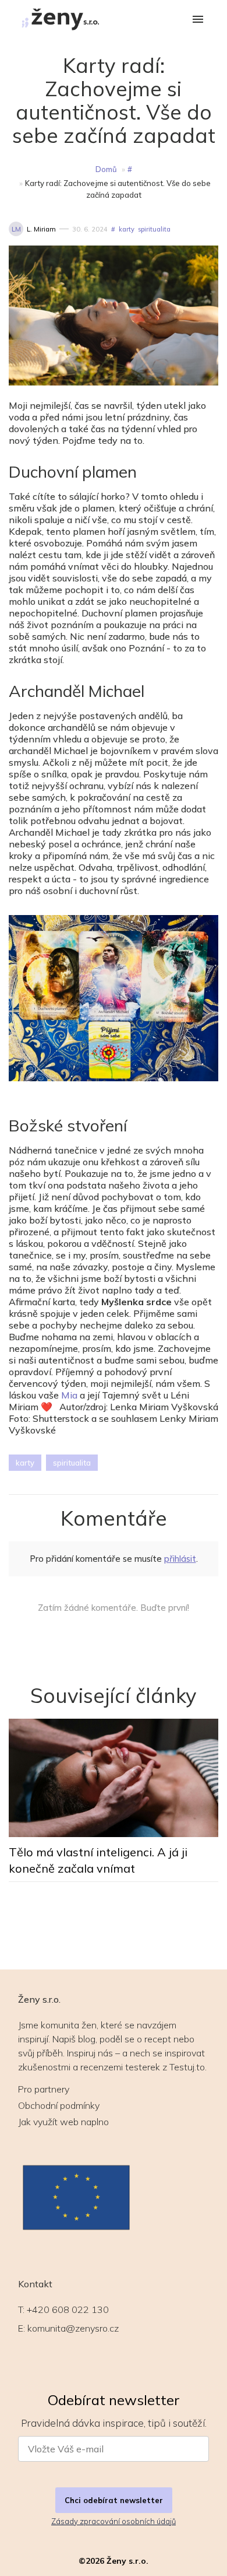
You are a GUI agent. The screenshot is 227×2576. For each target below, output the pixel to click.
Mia (69, 1395)
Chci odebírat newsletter (114, 2500)
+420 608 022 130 (68, 2309)
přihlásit (180, 1559)
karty (127, 229)
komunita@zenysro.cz (73, 2328)
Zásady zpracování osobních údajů (114, 2521)
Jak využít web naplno (63, 2122)
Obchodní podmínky (59, 2105)
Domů (106, 169)
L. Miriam (41, 229)
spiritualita (154, 229)
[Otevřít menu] (198, 20)
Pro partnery (44, 2089)
